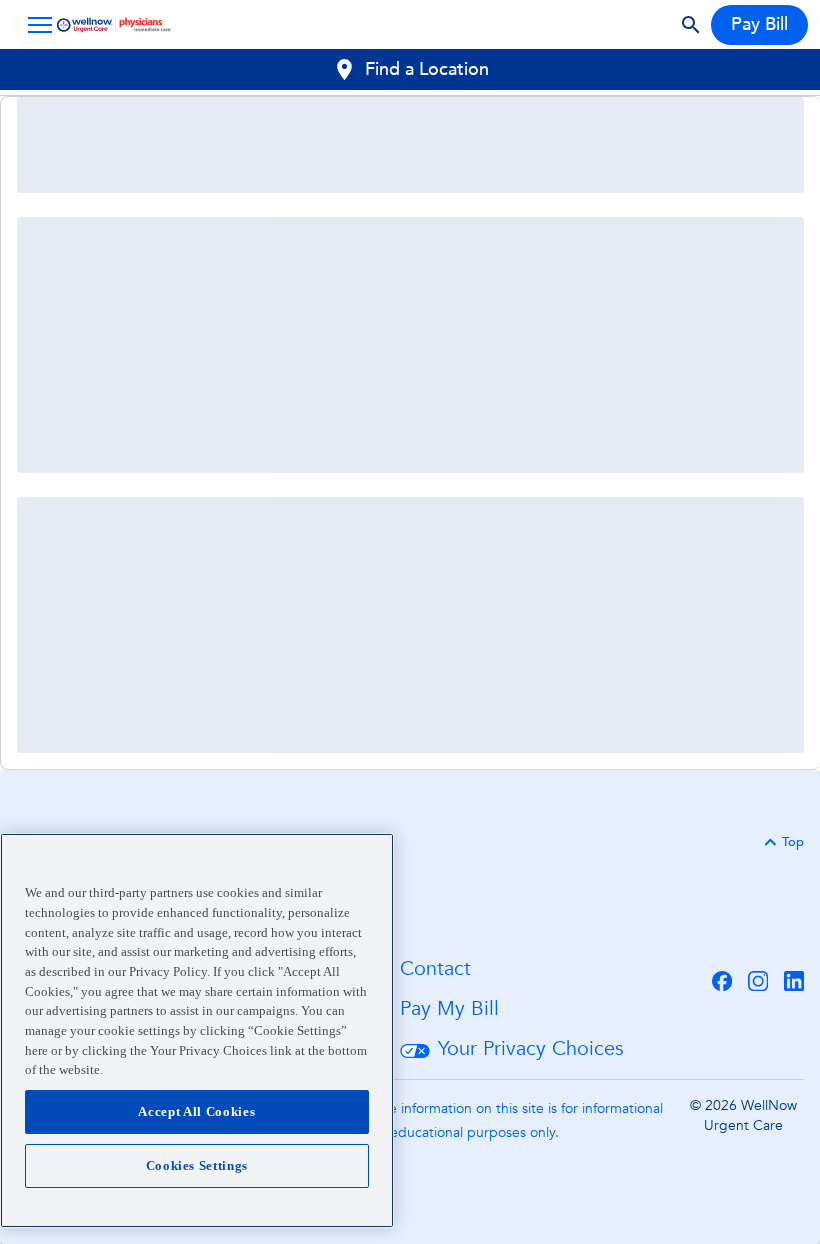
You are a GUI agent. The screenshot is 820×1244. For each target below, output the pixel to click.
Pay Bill (759, 24)
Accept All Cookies (196, 1111)
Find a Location (427, 69)
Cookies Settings (197, 1165)
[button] (36, 25)
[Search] (691, 25)
